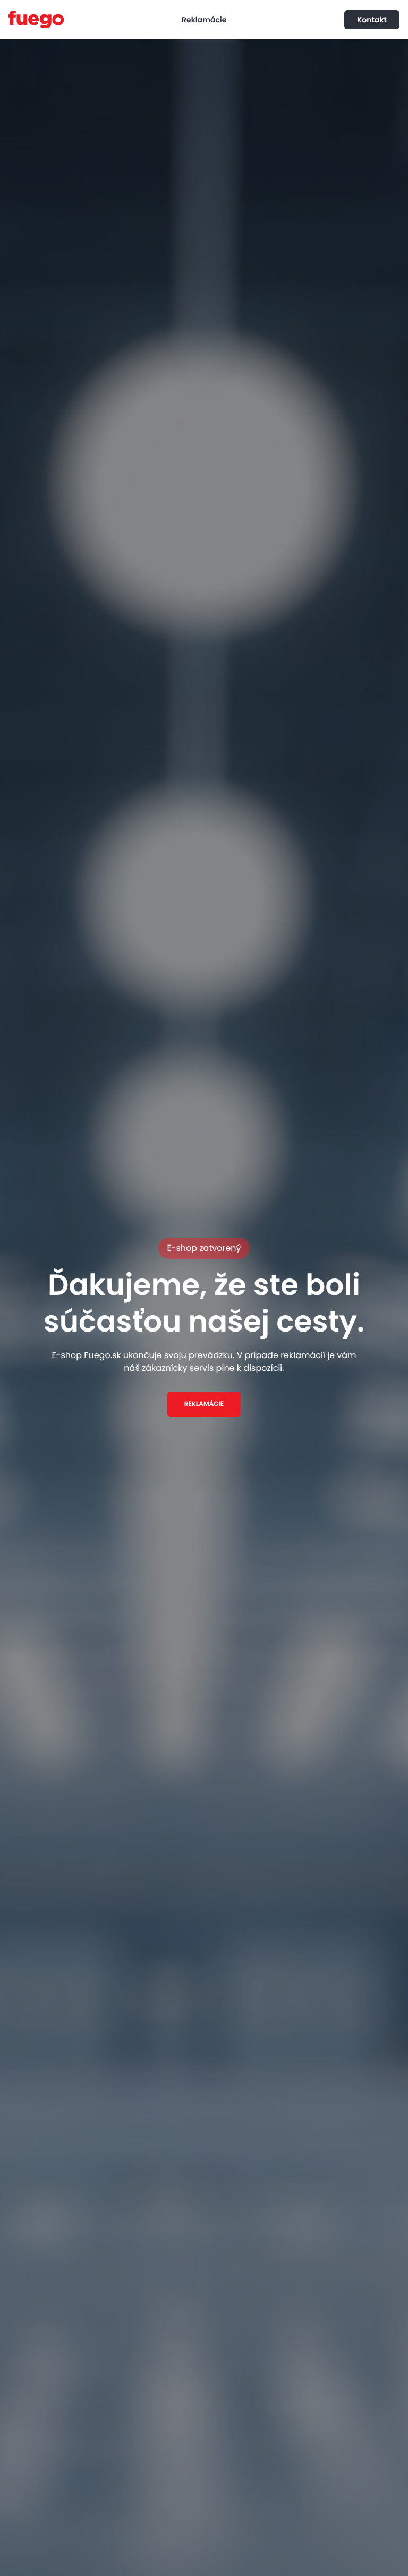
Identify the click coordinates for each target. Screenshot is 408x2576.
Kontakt (372, 20)
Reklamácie (204, 20)
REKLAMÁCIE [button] (204, 1404)
